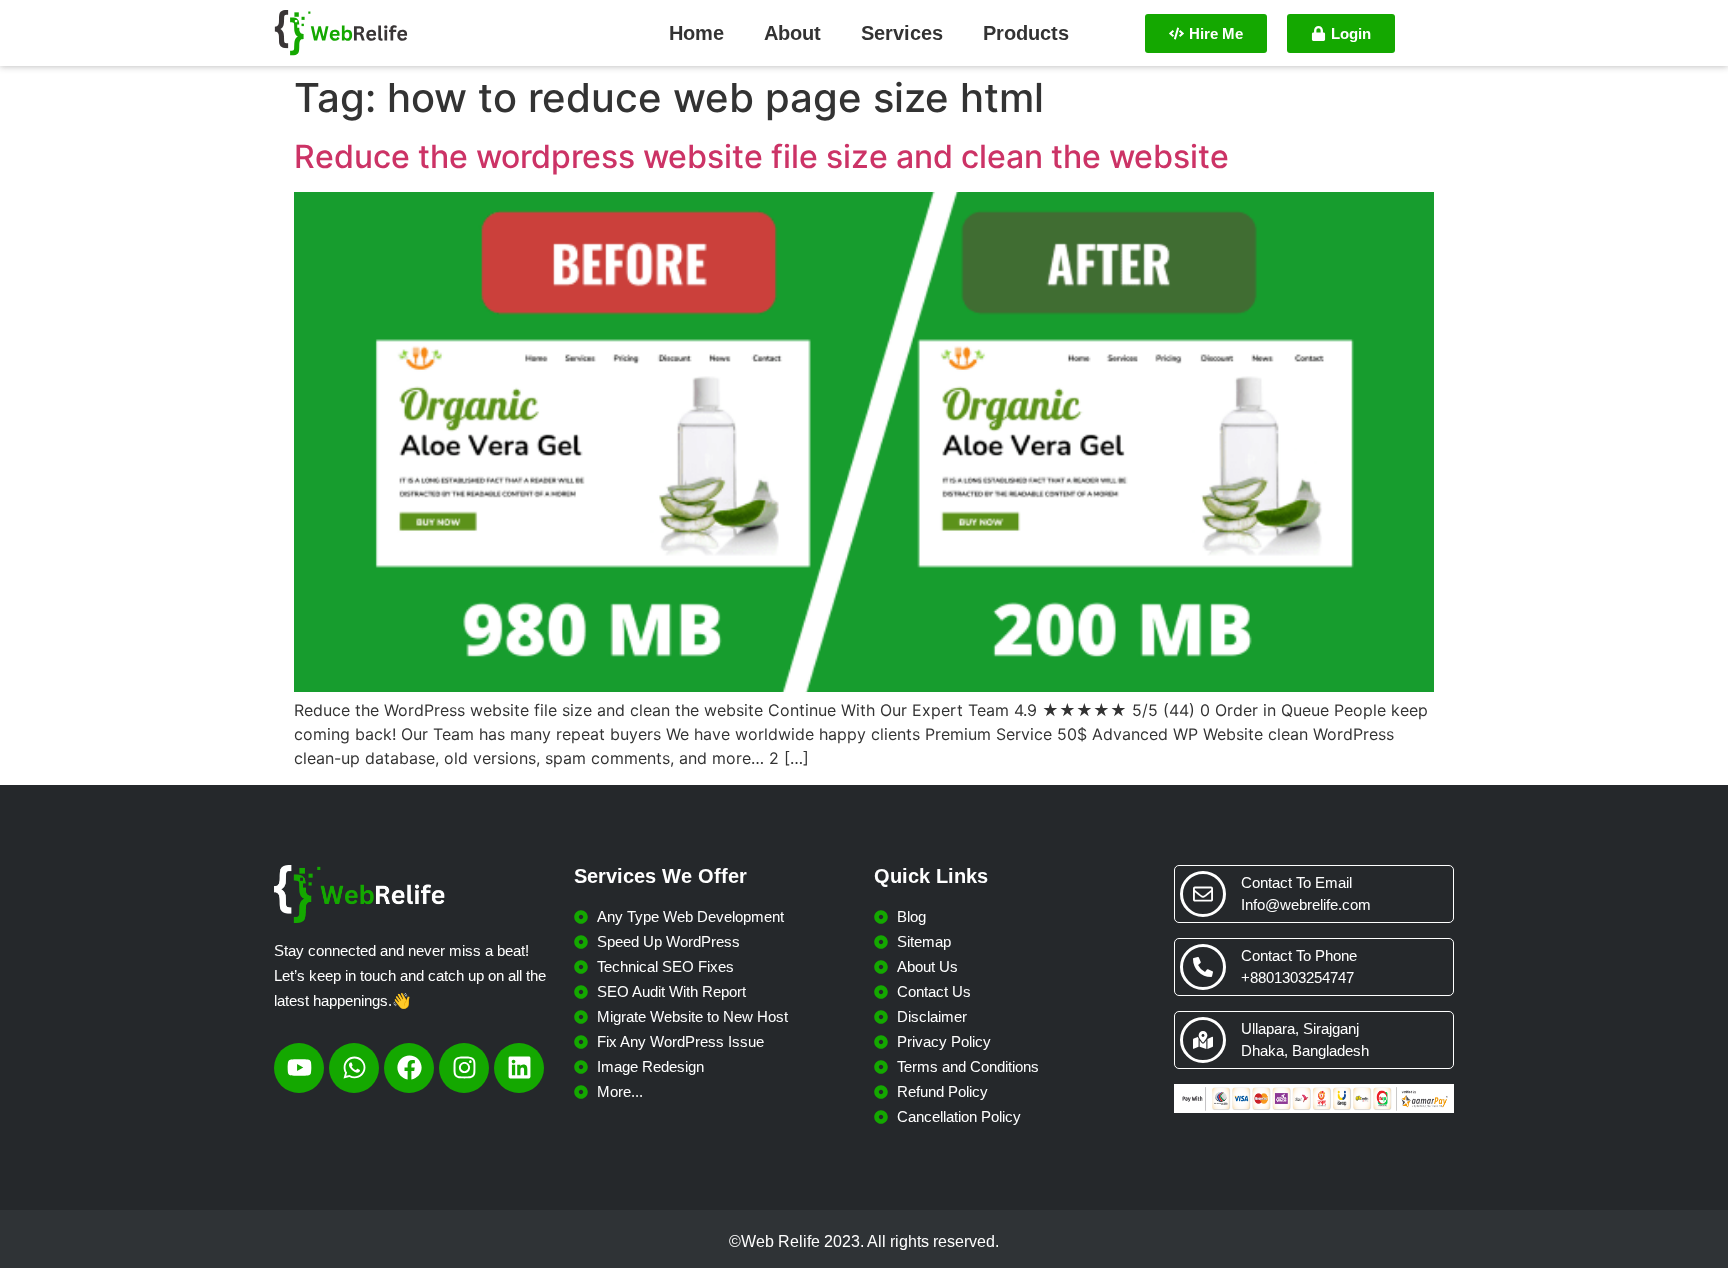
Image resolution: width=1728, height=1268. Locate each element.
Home (696, 33)
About (792, 33)
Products (1026, 33)
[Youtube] (299, 1068)
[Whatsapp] (354, 1068)
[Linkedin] (519, 1068)
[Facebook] (409, 1068)
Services (902, 33)
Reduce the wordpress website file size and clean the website (761, 156)
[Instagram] (464, 1068)
